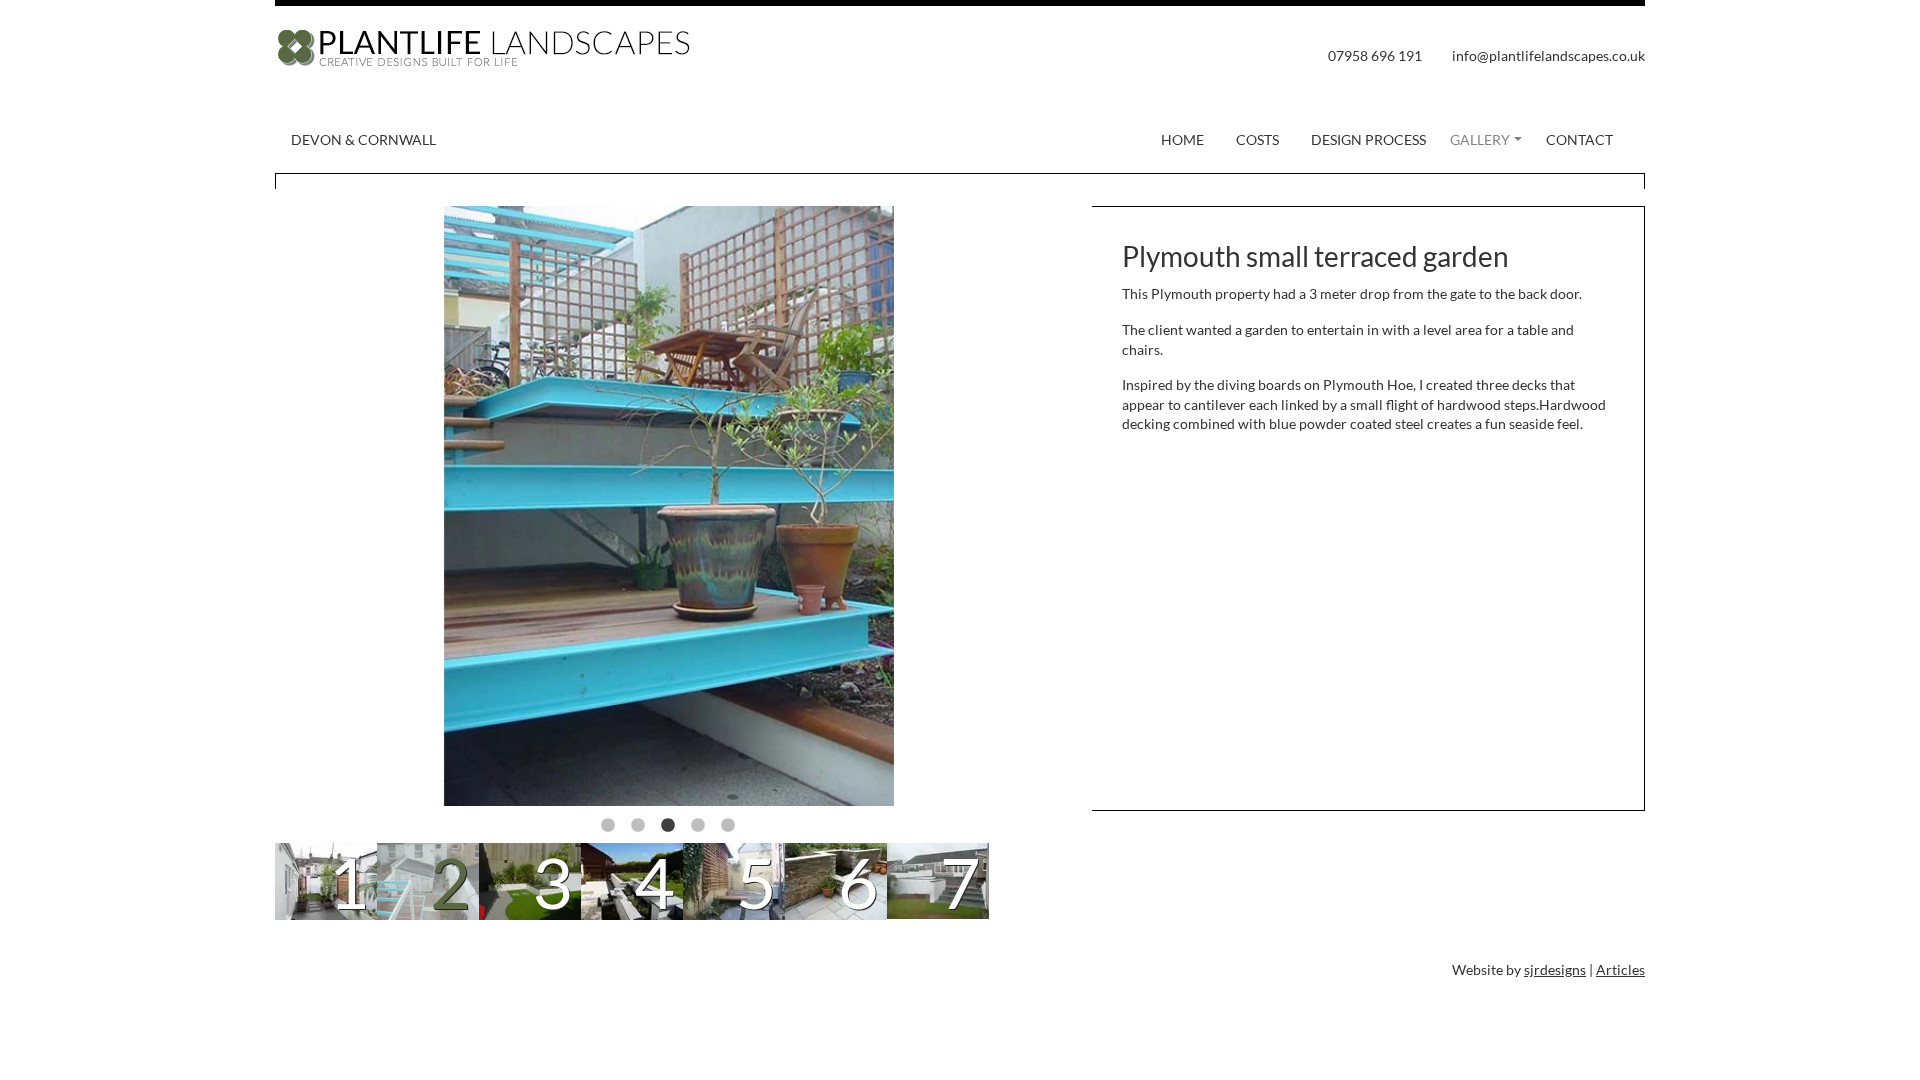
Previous (315, 508)
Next (1022, 508)
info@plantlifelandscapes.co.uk (1548, 55)
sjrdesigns (1555, 969)
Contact (1579, 139)
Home (1182, 139)
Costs (1257, 139)
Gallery (1480, 139)
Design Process (1368, 139)
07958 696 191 (1375, 55)
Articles (1620, 969)
